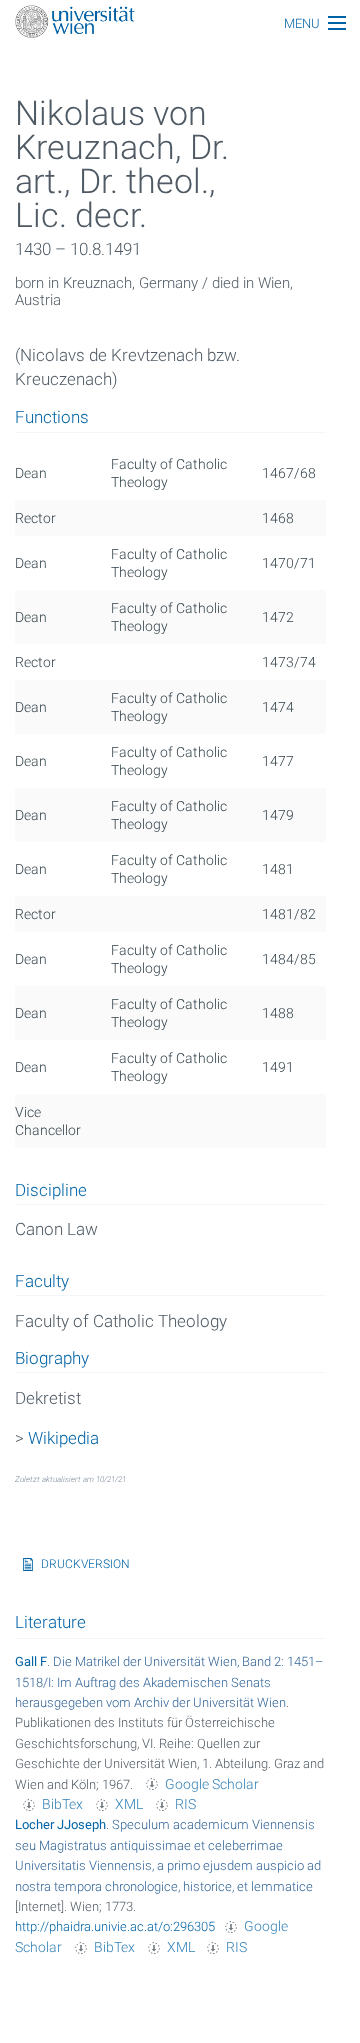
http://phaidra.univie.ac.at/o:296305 (115, 1926)
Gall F (31, 1661)
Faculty (42, 1282)
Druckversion (85, 1564)
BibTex (62, 1804)
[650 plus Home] (180, 23)
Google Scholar (212, 1784)
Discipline (51, 1191)
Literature (50, 1622)
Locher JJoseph (60, 1824)
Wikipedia (63, 1438)
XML (129, 1804)
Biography (52, 1359)
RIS (185, 1804)
